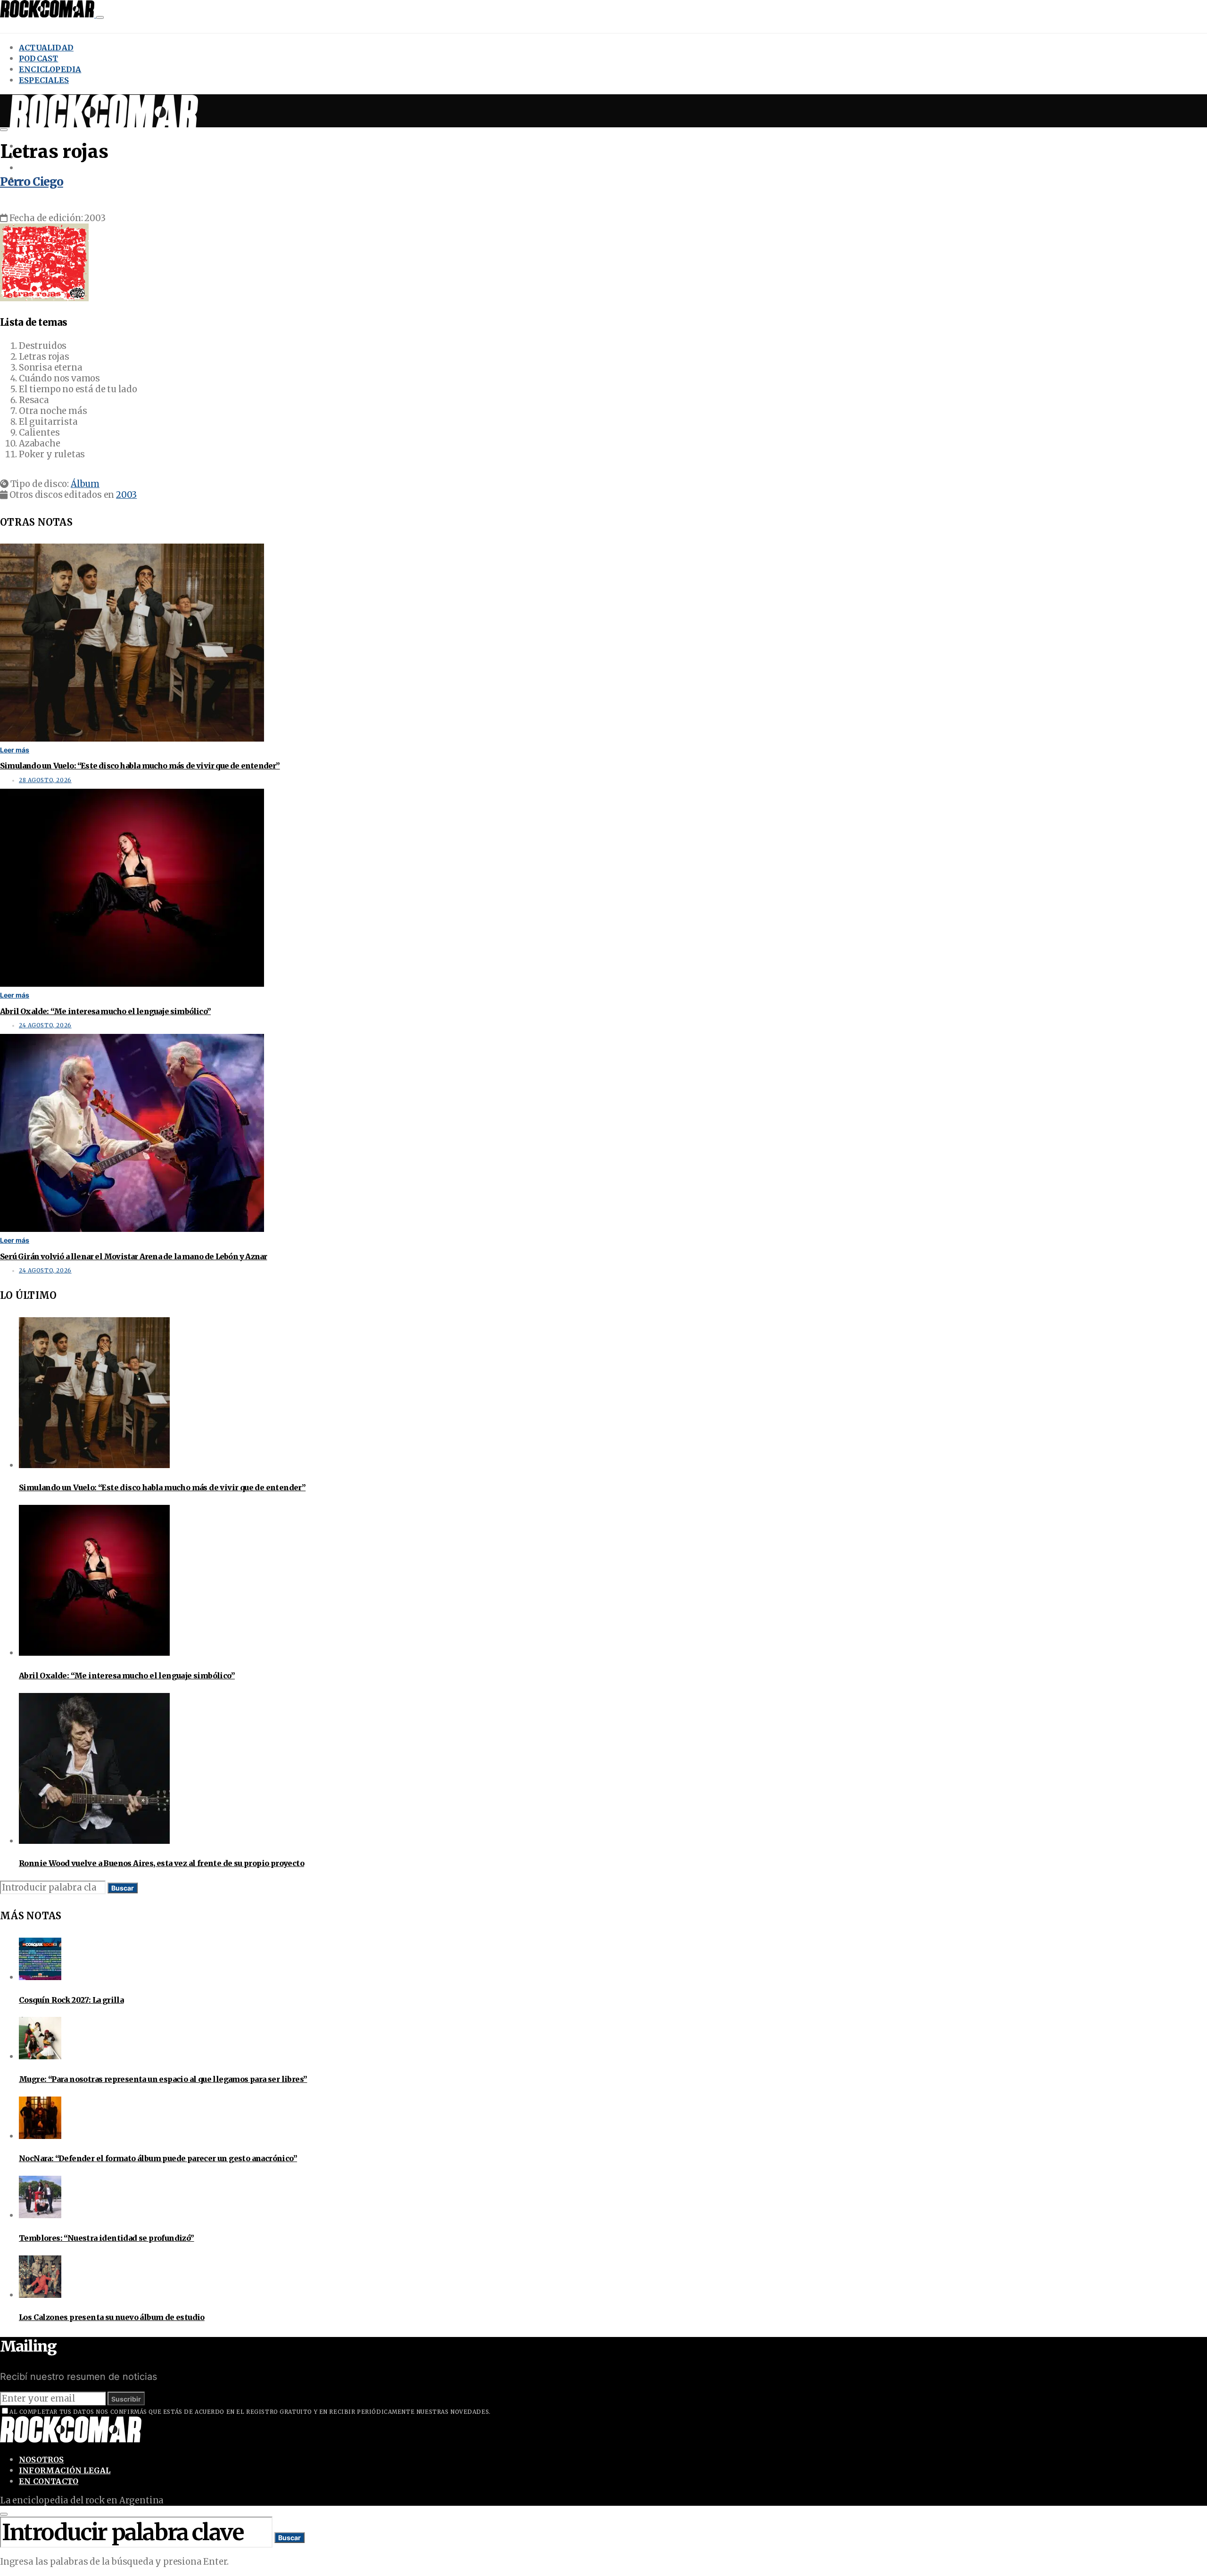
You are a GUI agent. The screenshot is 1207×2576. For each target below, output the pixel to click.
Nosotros (41, 2460)
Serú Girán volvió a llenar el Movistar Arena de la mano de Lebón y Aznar (133, 1256)
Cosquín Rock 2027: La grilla (71, 2000)
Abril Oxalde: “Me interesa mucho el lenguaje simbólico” (105, 1011)
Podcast (38, 58)
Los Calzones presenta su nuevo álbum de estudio (112, 2317)
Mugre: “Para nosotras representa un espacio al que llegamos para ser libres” (163, 2079)
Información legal (65, 2470)
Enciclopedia (50, 69)
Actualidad (46, 48)
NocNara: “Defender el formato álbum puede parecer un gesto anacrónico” (158, 2158)
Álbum (85, 484)
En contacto (49, 2481)
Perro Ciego (32, 182)
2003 (126, 495)
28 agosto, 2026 (45, 780)
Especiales (44, 80)
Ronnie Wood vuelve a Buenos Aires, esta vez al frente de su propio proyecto (161, 1863)
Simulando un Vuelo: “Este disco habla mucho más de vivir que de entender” (140, 766)
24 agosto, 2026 (45, 1025)
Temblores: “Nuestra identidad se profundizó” (107, 2238)
